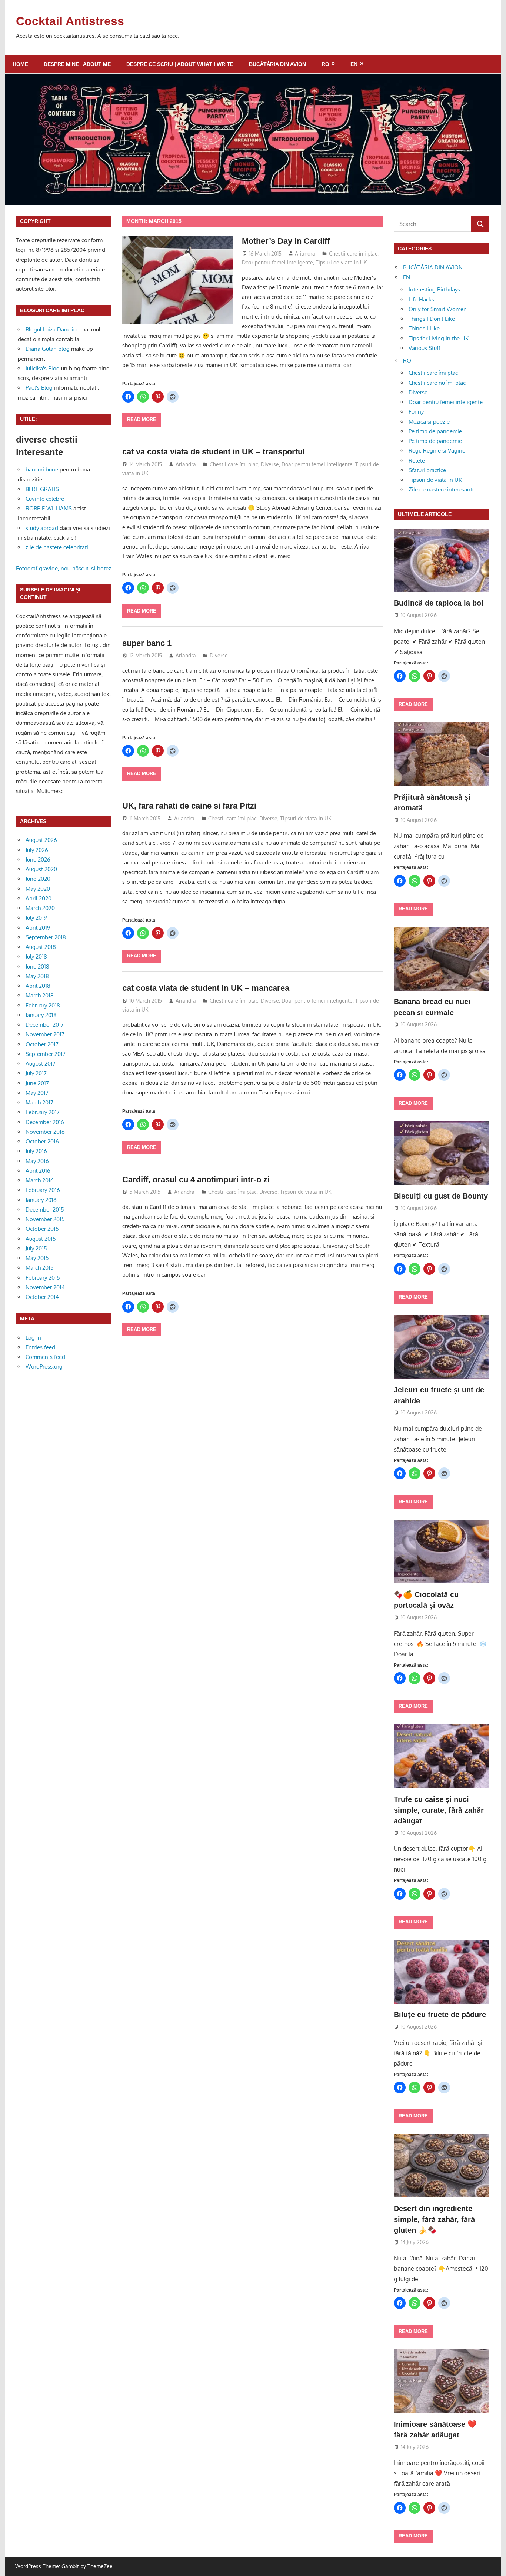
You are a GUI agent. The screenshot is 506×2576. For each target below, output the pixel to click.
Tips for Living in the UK (439, 338)
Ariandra (305, 254)
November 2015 (45, 1219)
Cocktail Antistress (70, 21)
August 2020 (41, 869)
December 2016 (45, 1122)
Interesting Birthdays (434, 289)
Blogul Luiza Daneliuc (52, 329)
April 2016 (38, 1171)
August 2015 (41, 1239)
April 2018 (38, 986)
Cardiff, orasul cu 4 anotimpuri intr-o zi (196, 1179)
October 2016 (42, 1141)
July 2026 (37, 850)
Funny (416, 412)
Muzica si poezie (429, 422)
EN (354, 64)
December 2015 (45, 1209)
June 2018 (37, 967)
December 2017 (45, 1025)
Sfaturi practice (427, 470)
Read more (142, 419)
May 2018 (37, 976)
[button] (442, 1552)
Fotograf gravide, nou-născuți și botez (64, 568)
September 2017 (46, 1054)
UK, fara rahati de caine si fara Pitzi (189, 806)
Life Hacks (421, 299)
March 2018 (40, 995)
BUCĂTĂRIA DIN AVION (277, 64)
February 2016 (43, 1190)
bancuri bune (42, 469)
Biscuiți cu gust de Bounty (441, 1196)
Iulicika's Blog (43, 368)
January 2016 (41, 1200)
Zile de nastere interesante (442, 489)
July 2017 (36, 1073)
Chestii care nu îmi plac (437, 383)
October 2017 (42, 1044)
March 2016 (40, 1180)
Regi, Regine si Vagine (437, 451)
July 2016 (36, 1151)
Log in (33, 1338)
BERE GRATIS (42, 489)
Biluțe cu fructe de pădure (440, 2015)
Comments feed (45, 1357)
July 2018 (36, 957)
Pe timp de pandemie (435, 431)
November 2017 (45, 1034)
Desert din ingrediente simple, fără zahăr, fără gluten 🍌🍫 (434, 2220)
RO (325, 64)
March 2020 (40, 908)
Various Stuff (425, 348)
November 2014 (45, 1287)
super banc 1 (147, 643)
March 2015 (40, 1268)
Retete (417, 461)
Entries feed (40, 1347)
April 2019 (38, 928)
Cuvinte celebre (45, 499)
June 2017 (37, 1083)
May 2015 (37, 1258)
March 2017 (39, 1102)
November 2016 (45, 1132)
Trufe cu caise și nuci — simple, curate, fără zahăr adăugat (439, 1810)
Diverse (270, 464)
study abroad (42, 528)
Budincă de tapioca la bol (439, 603)
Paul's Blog (39, 388)
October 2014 (42, 1297)
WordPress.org (44, 1367)
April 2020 (39, 898)
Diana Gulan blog (48, 349)
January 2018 (41, 1015)
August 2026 (41, 840)
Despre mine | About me (77, 64)
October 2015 (42, 1229)
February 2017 (43, 1112)
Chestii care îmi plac (353, 254)
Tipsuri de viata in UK (341, 262)
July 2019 (36, 918)
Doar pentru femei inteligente (277, 262)
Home (20, 64)
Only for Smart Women (438, 309)
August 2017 (41, 1064)
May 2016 (37, 1161)
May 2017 (37, 1093)
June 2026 (38, 859)
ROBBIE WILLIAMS (49, 508)
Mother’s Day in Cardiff (286, 241)
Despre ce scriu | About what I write (180, 64)
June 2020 (38, 879)
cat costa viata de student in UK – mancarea (206, 988)
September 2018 (46, 937)
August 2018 (41, 947)
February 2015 (43, 1278)
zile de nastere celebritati (57, 547)
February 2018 (43, 1005)
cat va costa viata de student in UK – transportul (214, 452)
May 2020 (38, 889)
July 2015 (36, 1248)
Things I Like (424, 328)
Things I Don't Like (432, 319)
